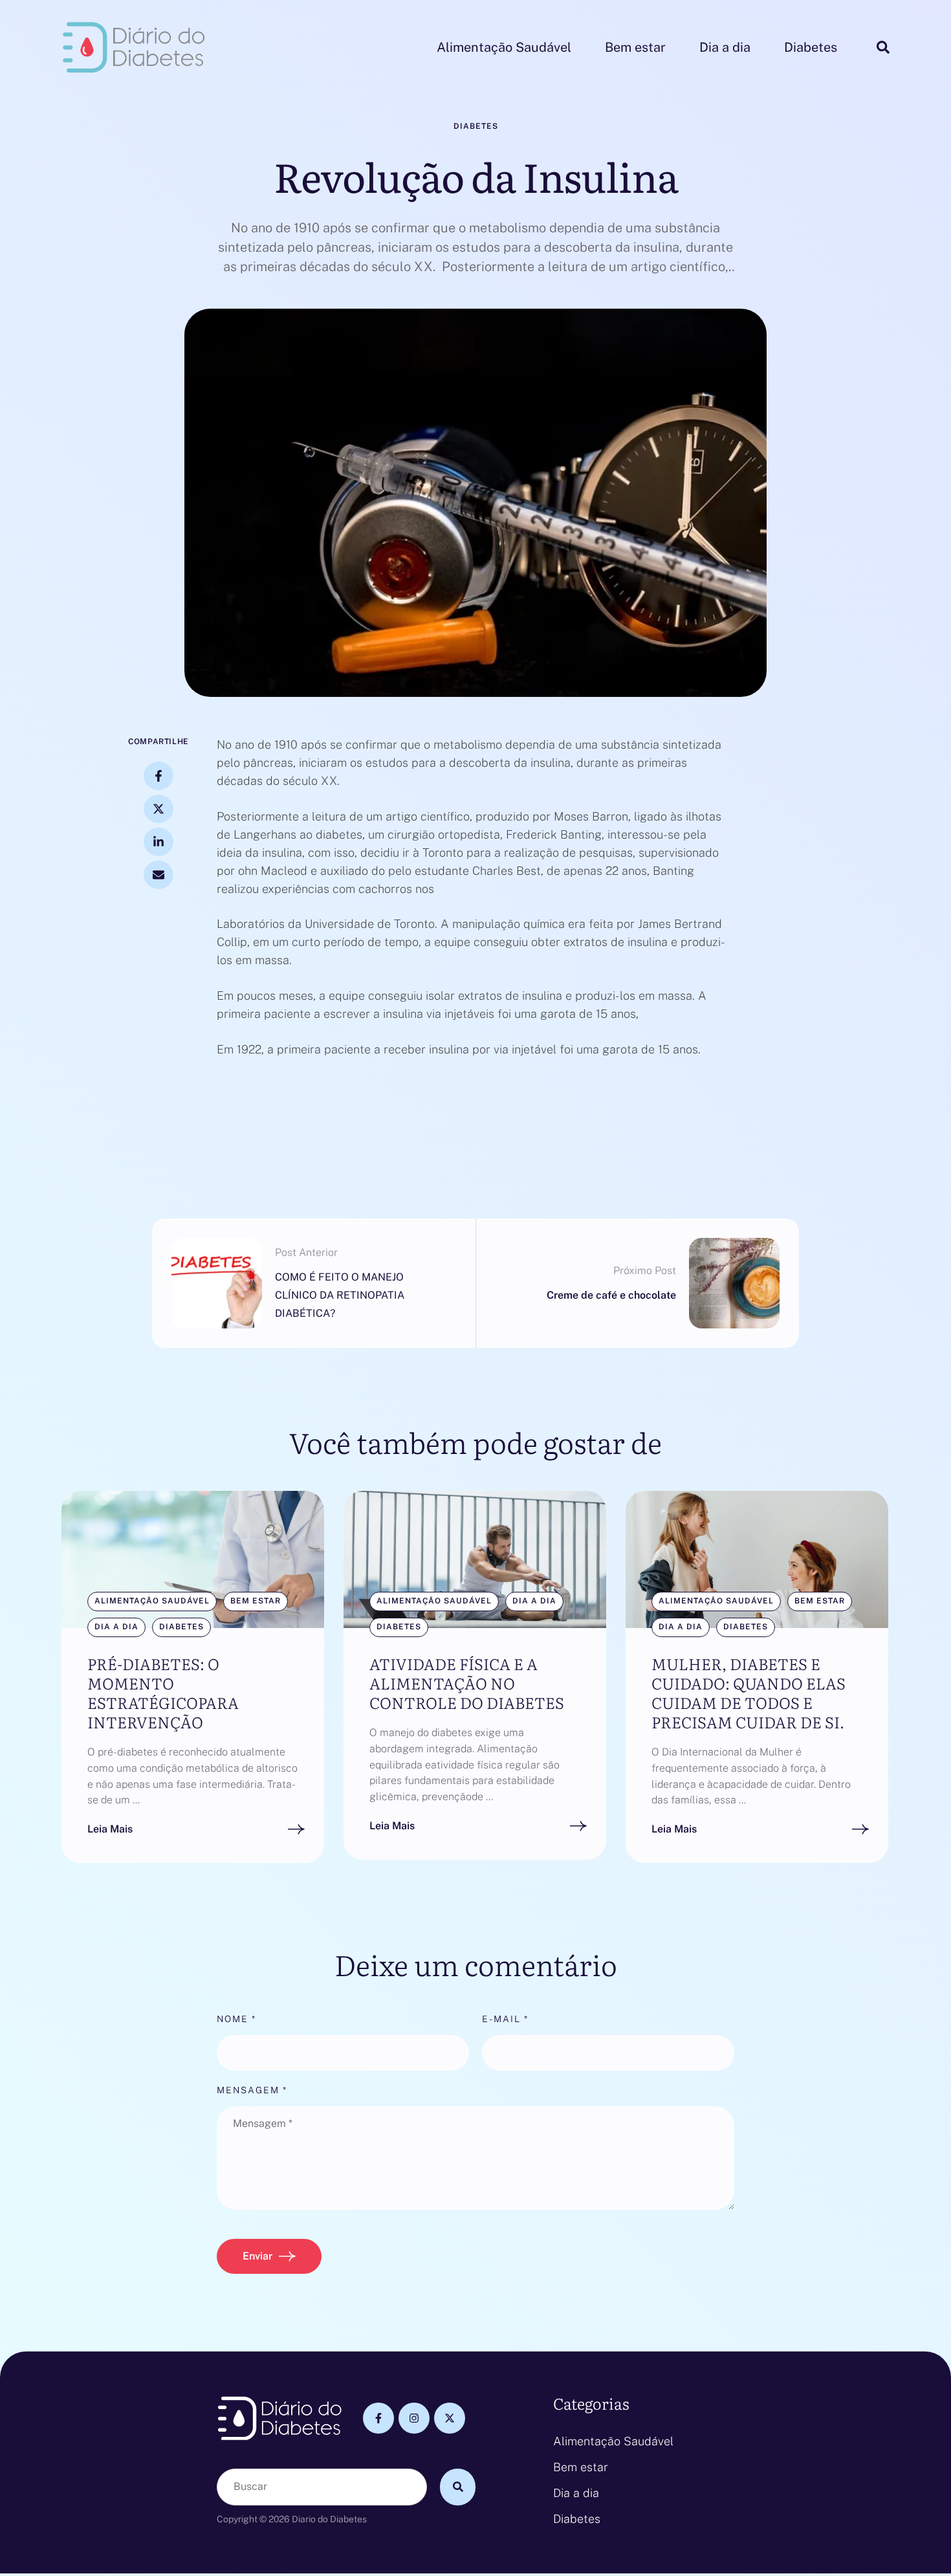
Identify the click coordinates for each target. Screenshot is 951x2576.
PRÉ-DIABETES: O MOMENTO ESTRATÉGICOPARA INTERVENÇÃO (163, 1692)
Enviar (257, 2256)
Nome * (236, 2019)
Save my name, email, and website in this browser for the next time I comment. (441, 2233)
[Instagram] (414, 2418)
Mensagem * (252, 2090)
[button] (915, 2521)
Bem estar (581, 2467)
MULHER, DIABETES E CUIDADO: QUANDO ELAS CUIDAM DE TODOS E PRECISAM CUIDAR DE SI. (749, 1692)
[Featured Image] (193, 1559)
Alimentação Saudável (613, 2441)
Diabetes (577, 2519)
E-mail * (505, 2019)
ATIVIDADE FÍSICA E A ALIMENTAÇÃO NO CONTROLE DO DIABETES (467, 1683)
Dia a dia (576, 2493)
